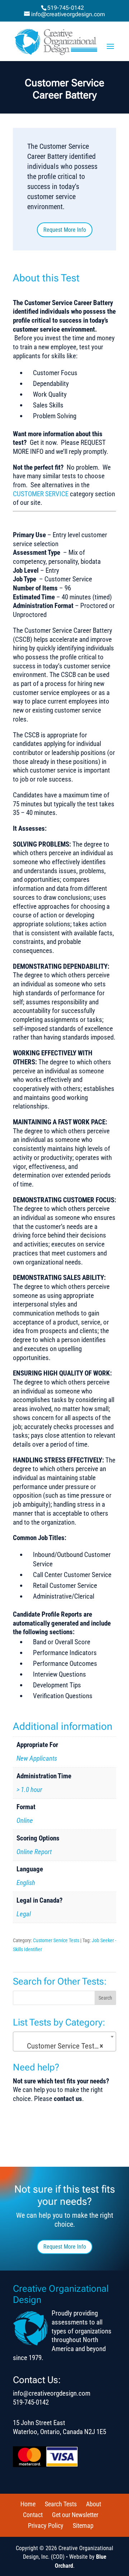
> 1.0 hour (29, 1790)
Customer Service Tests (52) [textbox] (66, 2046)
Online (25, 1821)
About (94, 2504)
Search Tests (61, 2504)
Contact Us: (37, 2380)
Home (28, 2504)
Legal (24, 1914)
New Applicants (37, 1758)
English (26, 1883)
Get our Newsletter (75, 2515)
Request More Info (65, 230)
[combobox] (64, 2042)
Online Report (34, 1852)
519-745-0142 (66, 8)
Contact (33, 2515)
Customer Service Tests (56, 1940)
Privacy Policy (46, 2526)
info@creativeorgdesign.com (52, 2393)
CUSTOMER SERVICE (41, 494)
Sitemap (83, 2526)
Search (105, 1998)
